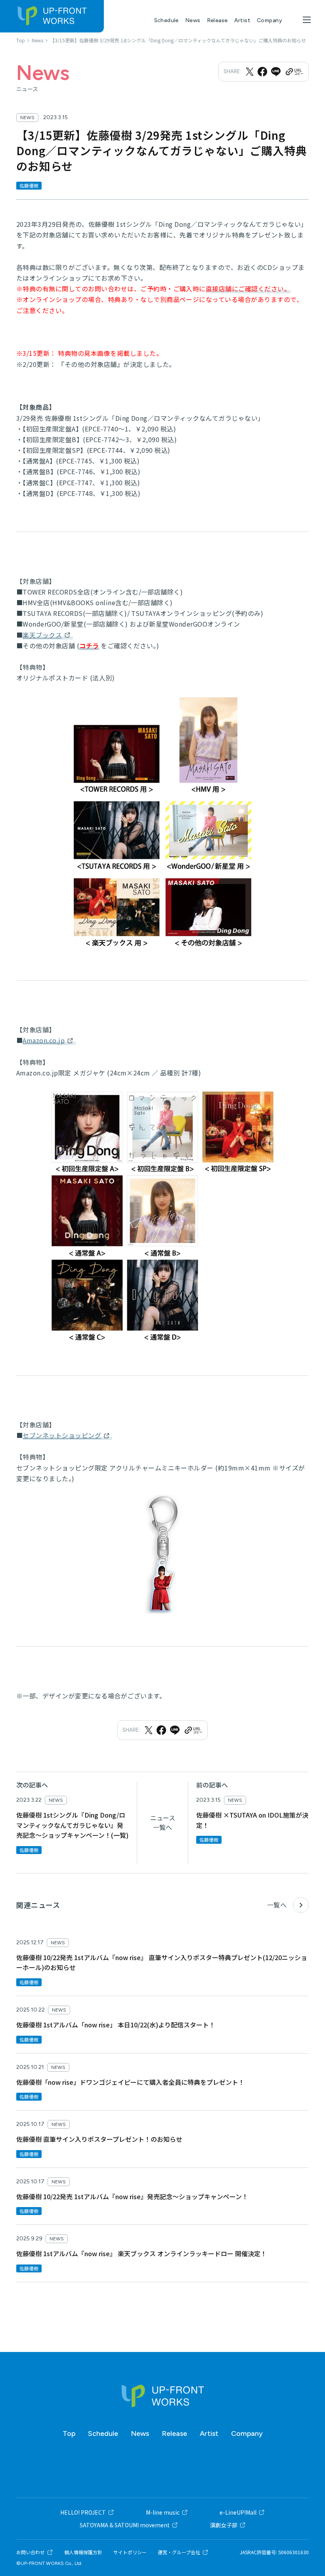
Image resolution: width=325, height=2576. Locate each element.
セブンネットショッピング (62, 1435)
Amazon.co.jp (44, 1040)
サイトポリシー (130, 2552)
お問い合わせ (31, 2552)
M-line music (163, 2512)
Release (217, 20)
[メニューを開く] (307, 20)
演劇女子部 (224, 2525)
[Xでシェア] (250, 72)
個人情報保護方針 (83, 2552)
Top (69, 2434)
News (193, 20)
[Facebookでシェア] (262, 72)
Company (270, 20)
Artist (243, 20)
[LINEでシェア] (276, 72)
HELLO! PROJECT (83, 2512)
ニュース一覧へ (163, 1822)
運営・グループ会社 (179, 2552)
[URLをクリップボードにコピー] (294, 72)
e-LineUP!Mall (238, 2512)
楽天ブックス (42, 635)
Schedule (166, 20)
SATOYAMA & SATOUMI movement (125, 2525)
